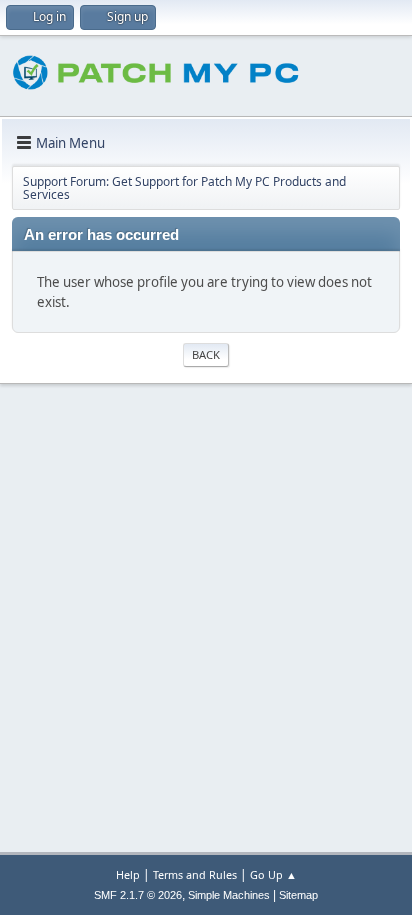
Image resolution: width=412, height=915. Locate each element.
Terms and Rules (195, 874)
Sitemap (298, 895)
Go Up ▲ (273, 874)
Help (128, 874)
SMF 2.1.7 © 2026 (138, 895)
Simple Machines (229, 895)
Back (206, 354)
